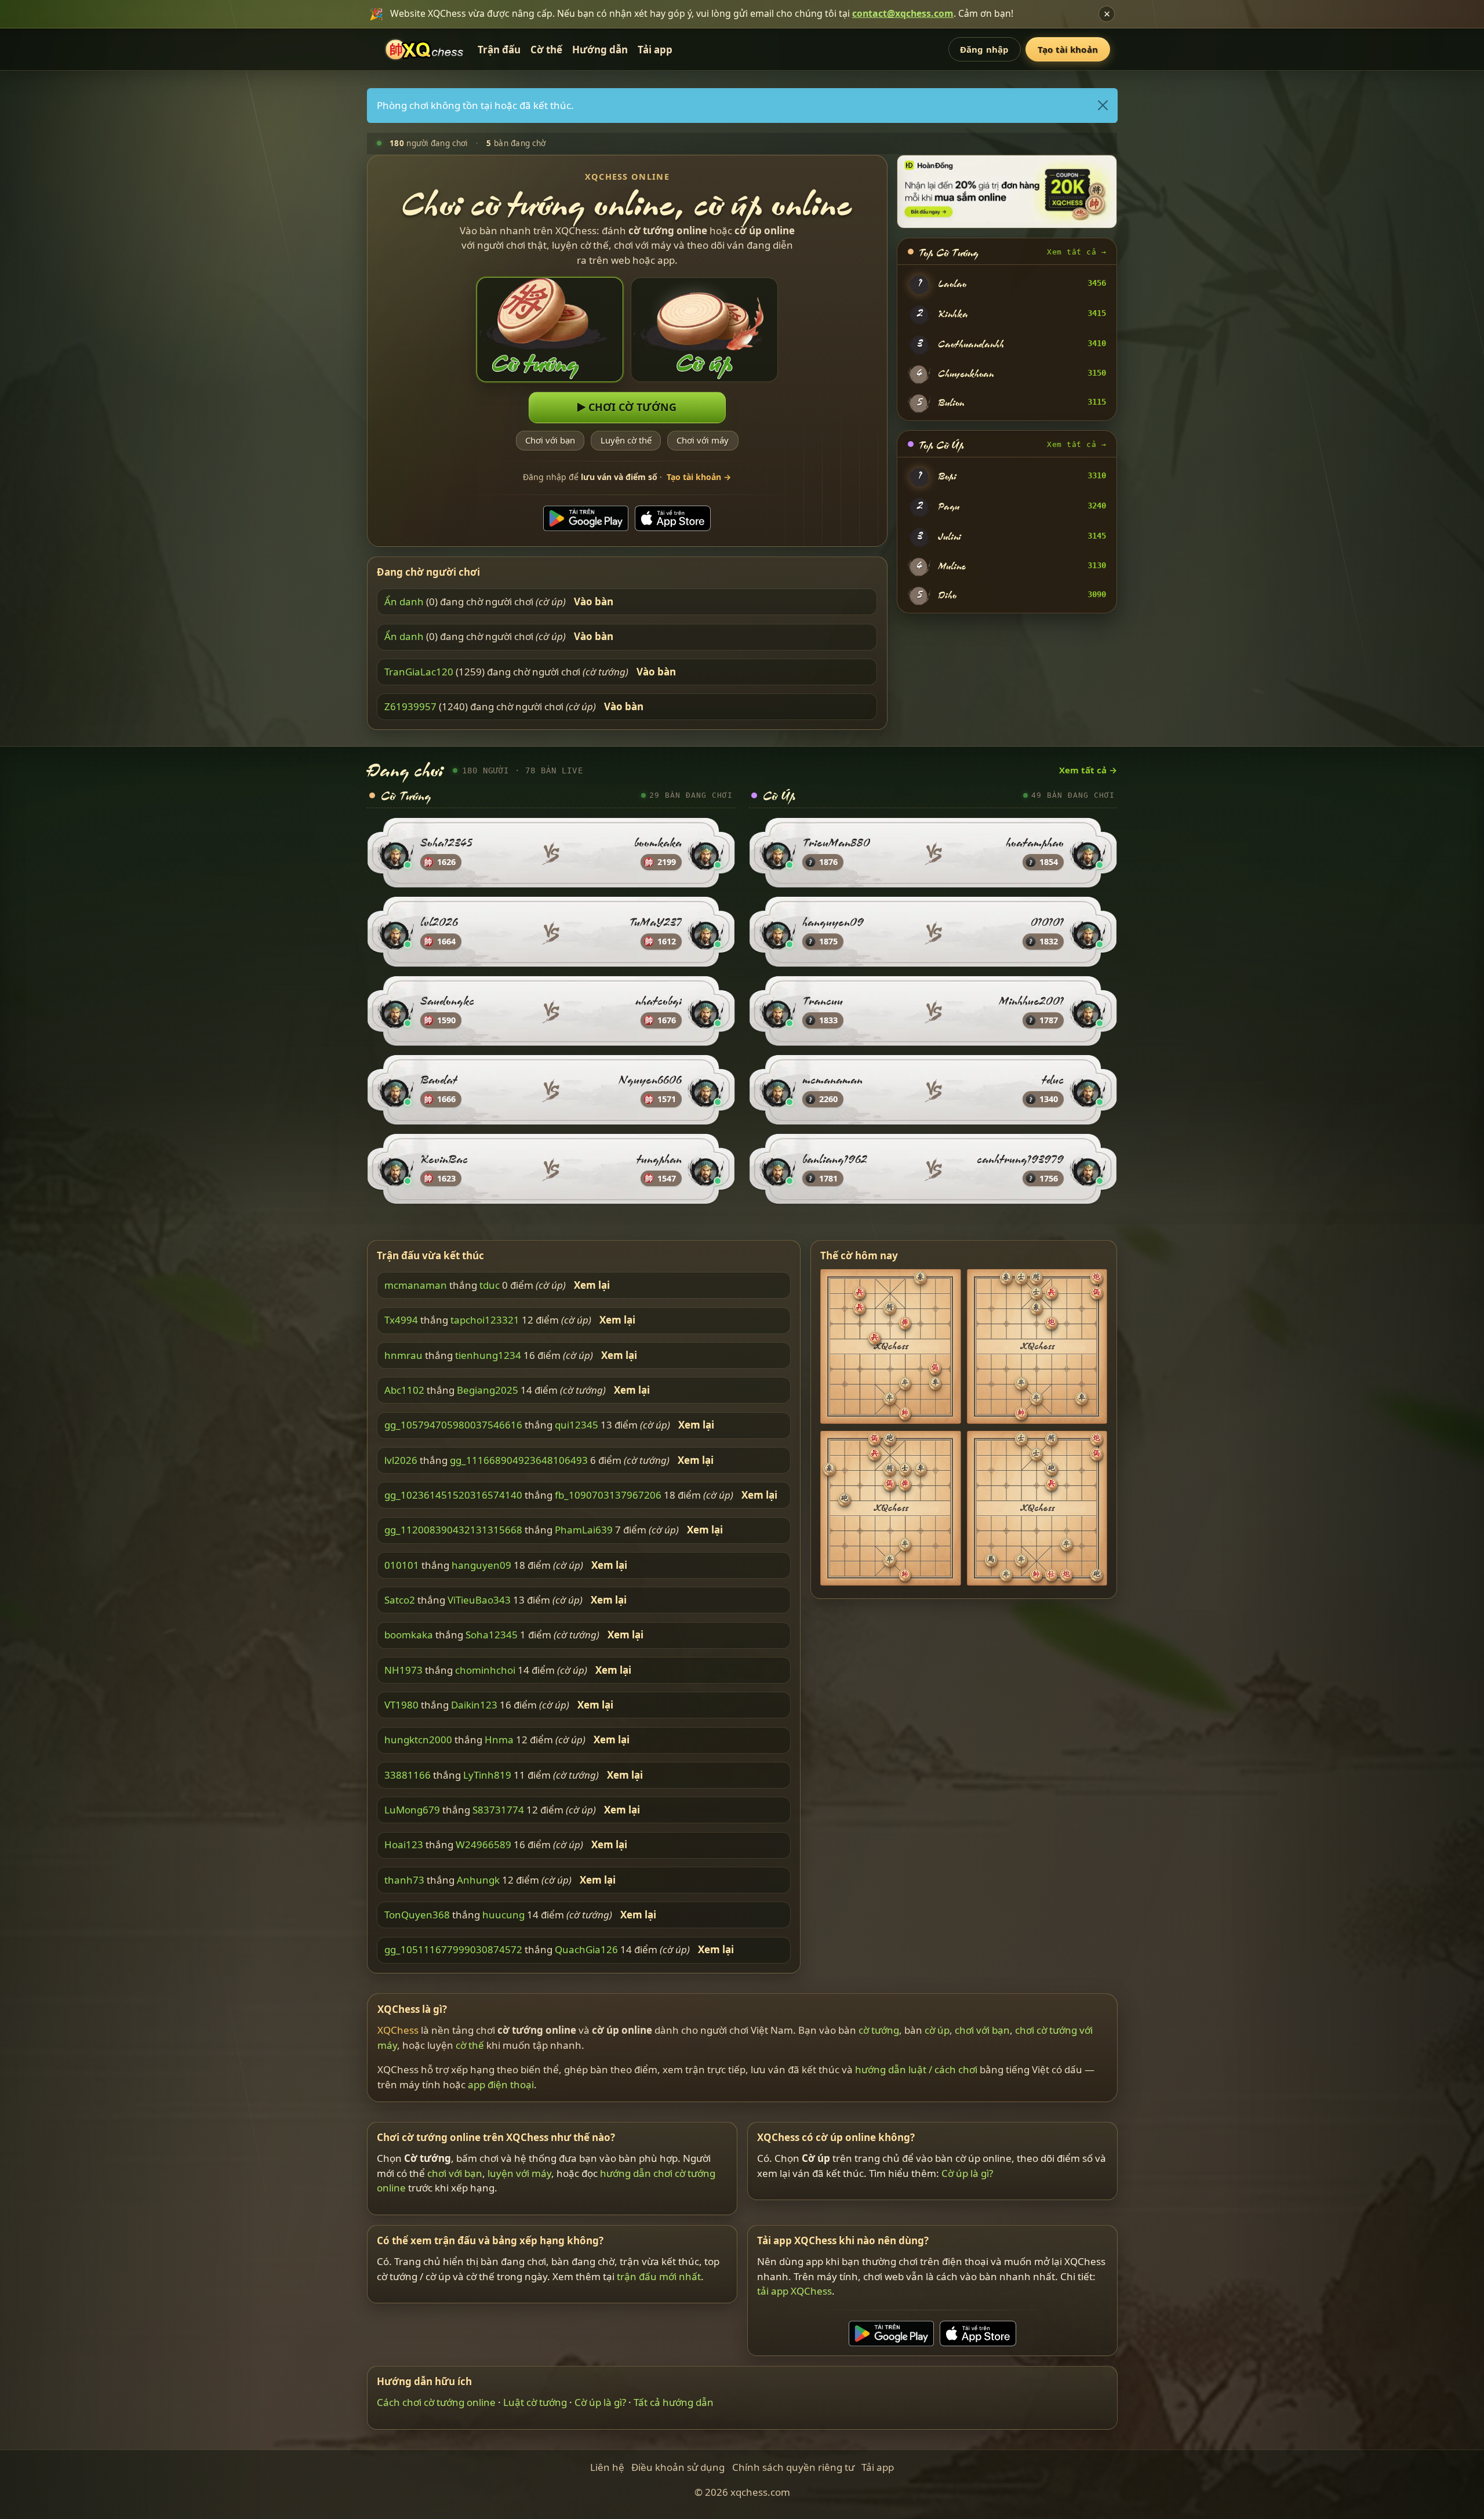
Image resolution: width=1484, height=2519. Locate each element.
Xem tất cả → (1076, 252)
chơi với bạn (982, 2030)
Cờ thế (546, 50)
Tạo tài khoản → (699, 477)
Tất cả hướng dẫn (674, 2402)
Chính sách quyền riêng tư (793, 2467)
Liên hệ (607, 2467)
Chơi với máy (703, 440)
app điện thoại (501, 2084)
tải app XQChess (794, 2291)
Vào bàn (594, 602)
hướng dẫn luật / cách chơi (916, 2069)
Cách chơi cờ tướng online (436, 2402)
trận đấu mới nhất (659, 2276)
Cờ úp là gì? (967, 2173)
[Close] (1102, 106)
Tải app (655, 50)
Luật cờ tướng (535, 2402)
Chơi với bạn (550, 440)
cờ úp (937, 2030)
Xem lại (592, 1285)
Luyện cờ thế (626, 440)
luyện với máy (519, 2173)
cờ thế (470, 2044)
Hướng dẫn (600, 50)
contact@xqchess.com (903, 13)
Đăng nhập (984, 49)
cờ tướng (879, 2030)
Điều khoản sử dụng (678, 2467)
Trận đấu (499, 50)
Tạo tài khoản (1068, 49)
